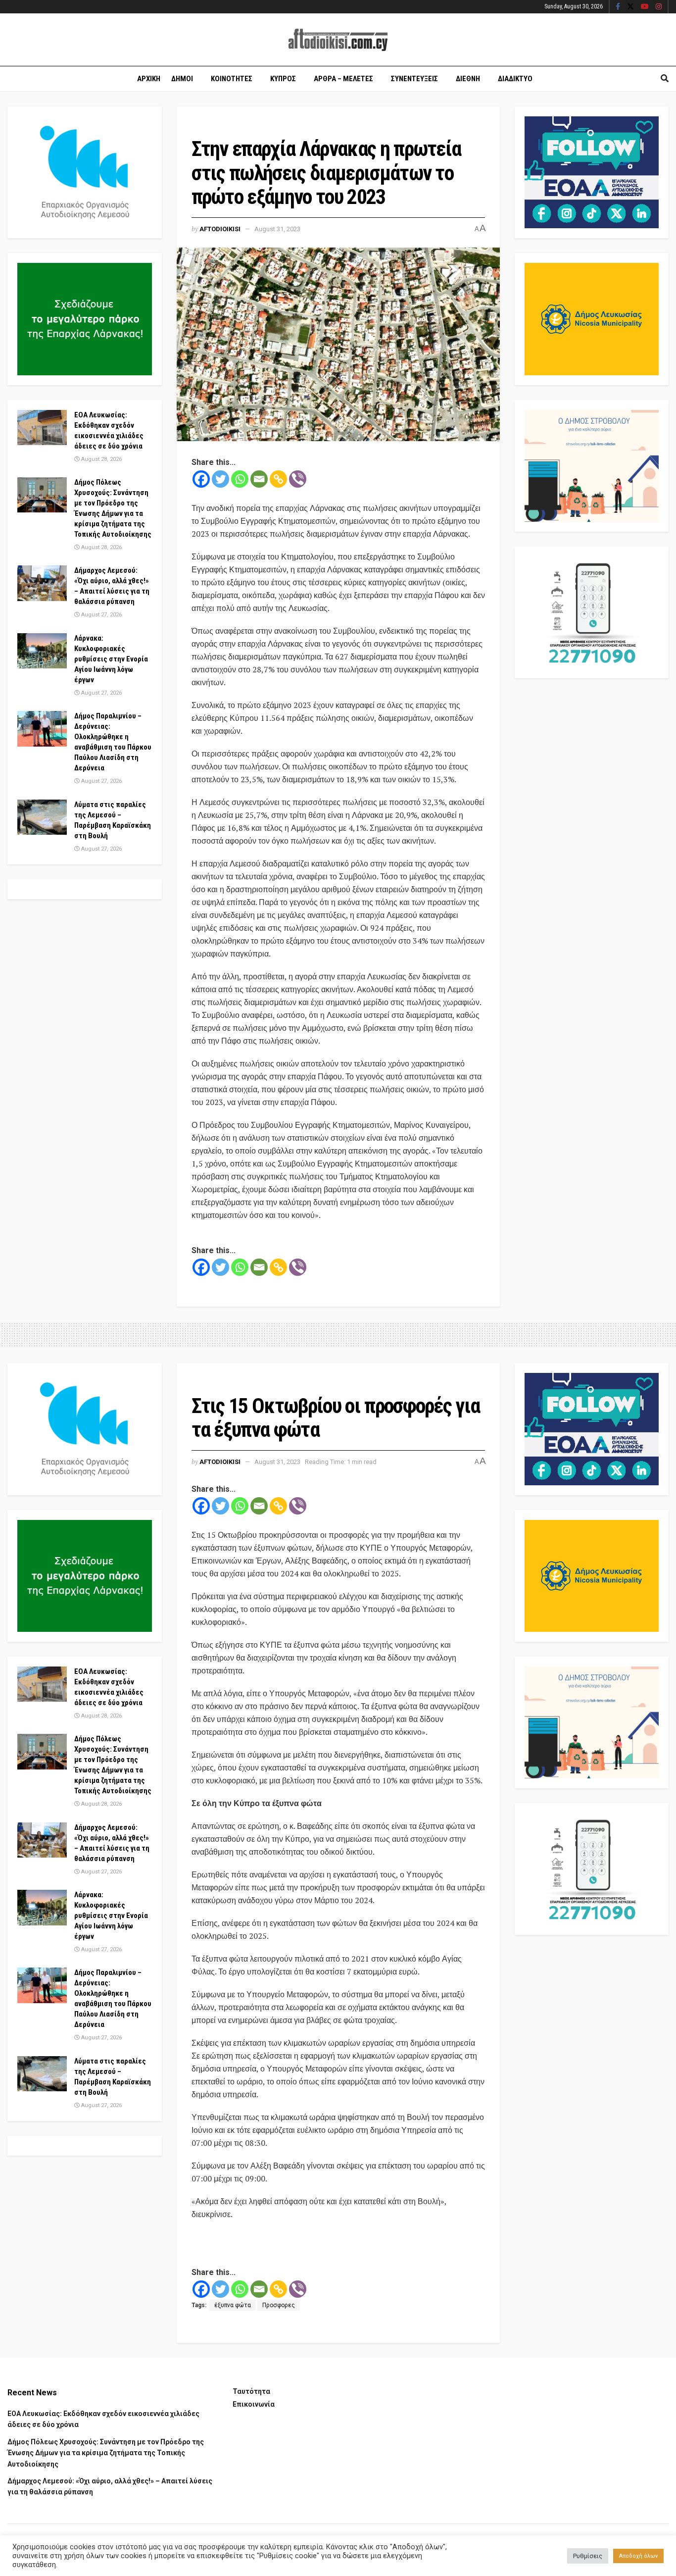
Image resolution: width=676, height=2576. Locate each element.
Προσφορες (279, 2305)
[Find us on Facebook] (618, 7)
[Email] (259, 479)
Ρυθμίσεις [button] (588, 2556)
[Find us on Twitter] (630, 7)
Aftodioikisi (220, 229)
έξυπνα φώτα (233, 2305)
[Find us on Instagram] (659, 7)
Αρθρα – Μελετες (343, 79)
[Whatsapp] (240, 479)
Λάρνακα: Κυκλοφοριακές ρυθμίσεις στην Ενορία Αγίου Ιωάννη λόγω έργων (111, 659)
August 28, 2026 (101, 459)
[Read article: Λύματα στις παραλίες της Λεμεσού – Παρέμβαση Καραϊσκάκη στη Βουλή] (42, 817)
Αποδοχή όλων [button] (638, 2556)
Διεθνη (468, 79)
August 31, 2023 (277, 229)
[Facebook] (201, 479)
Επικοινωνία (254, 2404)
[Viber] (298, 479)
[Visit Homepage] (338, 40)
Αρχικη (149, 79)
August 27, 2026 (101, 615)
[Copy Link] (278, 479)
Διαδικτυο (515, 79)
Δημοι (182, 79)
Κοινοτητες (232, 79)
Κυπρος (283, 79)
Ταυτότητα (251, 2391)
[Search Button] (665, 79)
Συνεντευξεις (414, 79)
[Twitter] (220, 479)
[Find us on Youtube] (645, 7)
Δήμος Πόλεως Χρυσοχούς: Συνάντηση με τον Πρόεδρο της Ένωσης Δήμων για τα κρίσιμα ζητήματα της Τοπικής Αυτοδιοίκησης (106, 2453)
